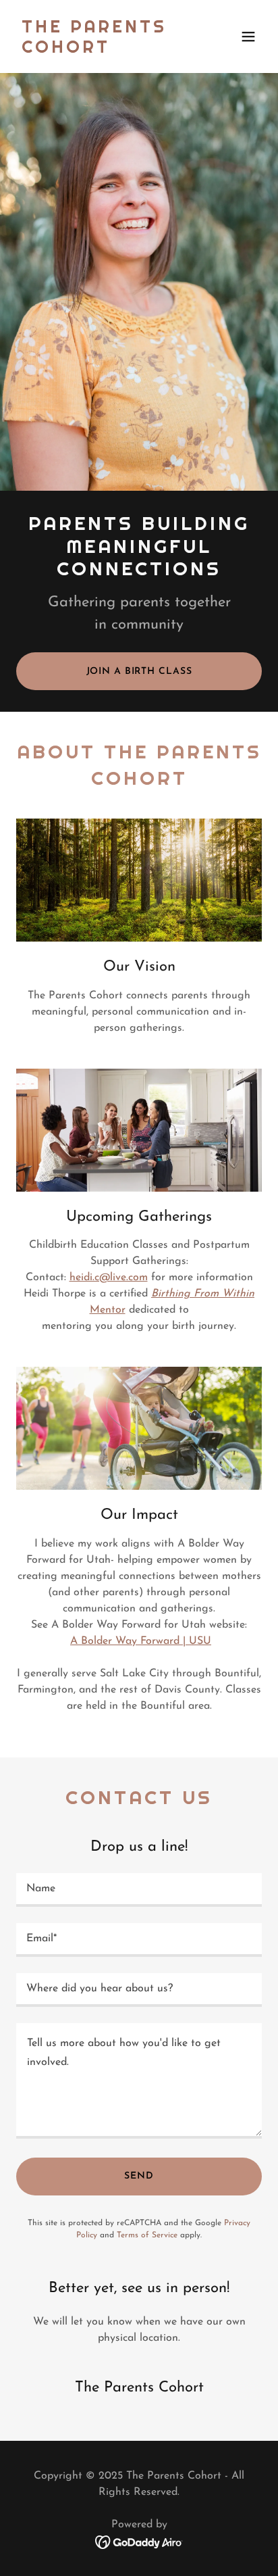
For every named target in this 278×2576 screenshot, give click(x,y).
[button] (248, 37)
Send (139, 2176)
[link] (102, 50)
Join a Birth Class (139, 672)
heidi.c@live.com (109, 1278)
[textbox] (139, 1890)
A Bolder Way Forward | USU (141, 1641)
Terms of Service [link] (147, 2235)
